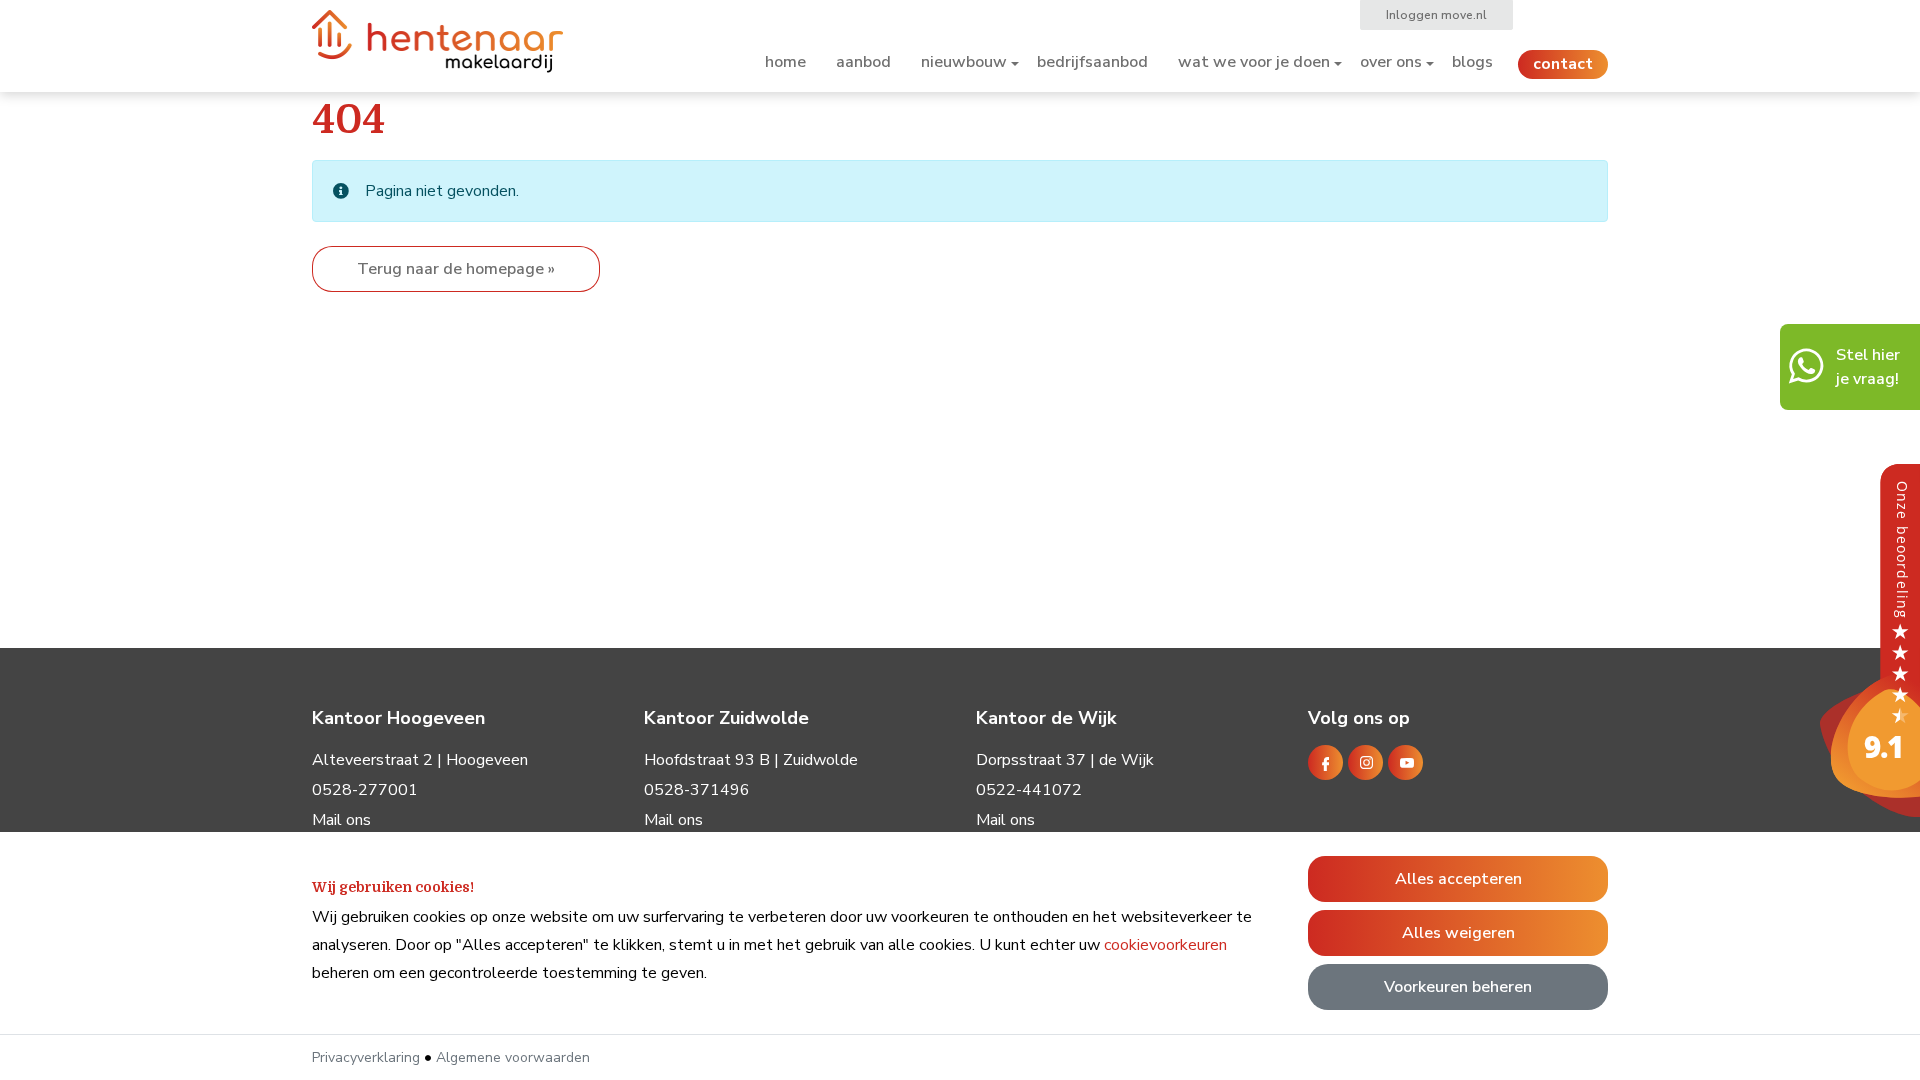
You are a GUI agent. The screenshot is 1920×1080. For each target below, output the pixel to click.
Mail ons (341, 820)
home (785, 62)
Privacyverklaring (366, 1057)
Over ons (1391, 62)
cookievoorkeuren (1165, 945)
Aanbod (863, 62)
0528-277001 (365, 790)
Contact (1563, 64)
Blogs (1472, 62)
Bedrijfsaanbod (1092, 62)
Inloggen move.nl (1436, 15)
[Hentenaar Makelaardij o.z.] (1870, 640)
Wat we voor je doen (1254, 62)
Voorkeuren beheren (1458, 987)
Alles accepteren (1458, 879)
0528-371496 (697, 790)
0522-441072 (1029, 790)
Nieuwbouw (964, 62)
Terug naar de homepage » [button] (456, 269)
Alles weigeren (1458, 933)
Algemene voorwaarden (513, 1057)
